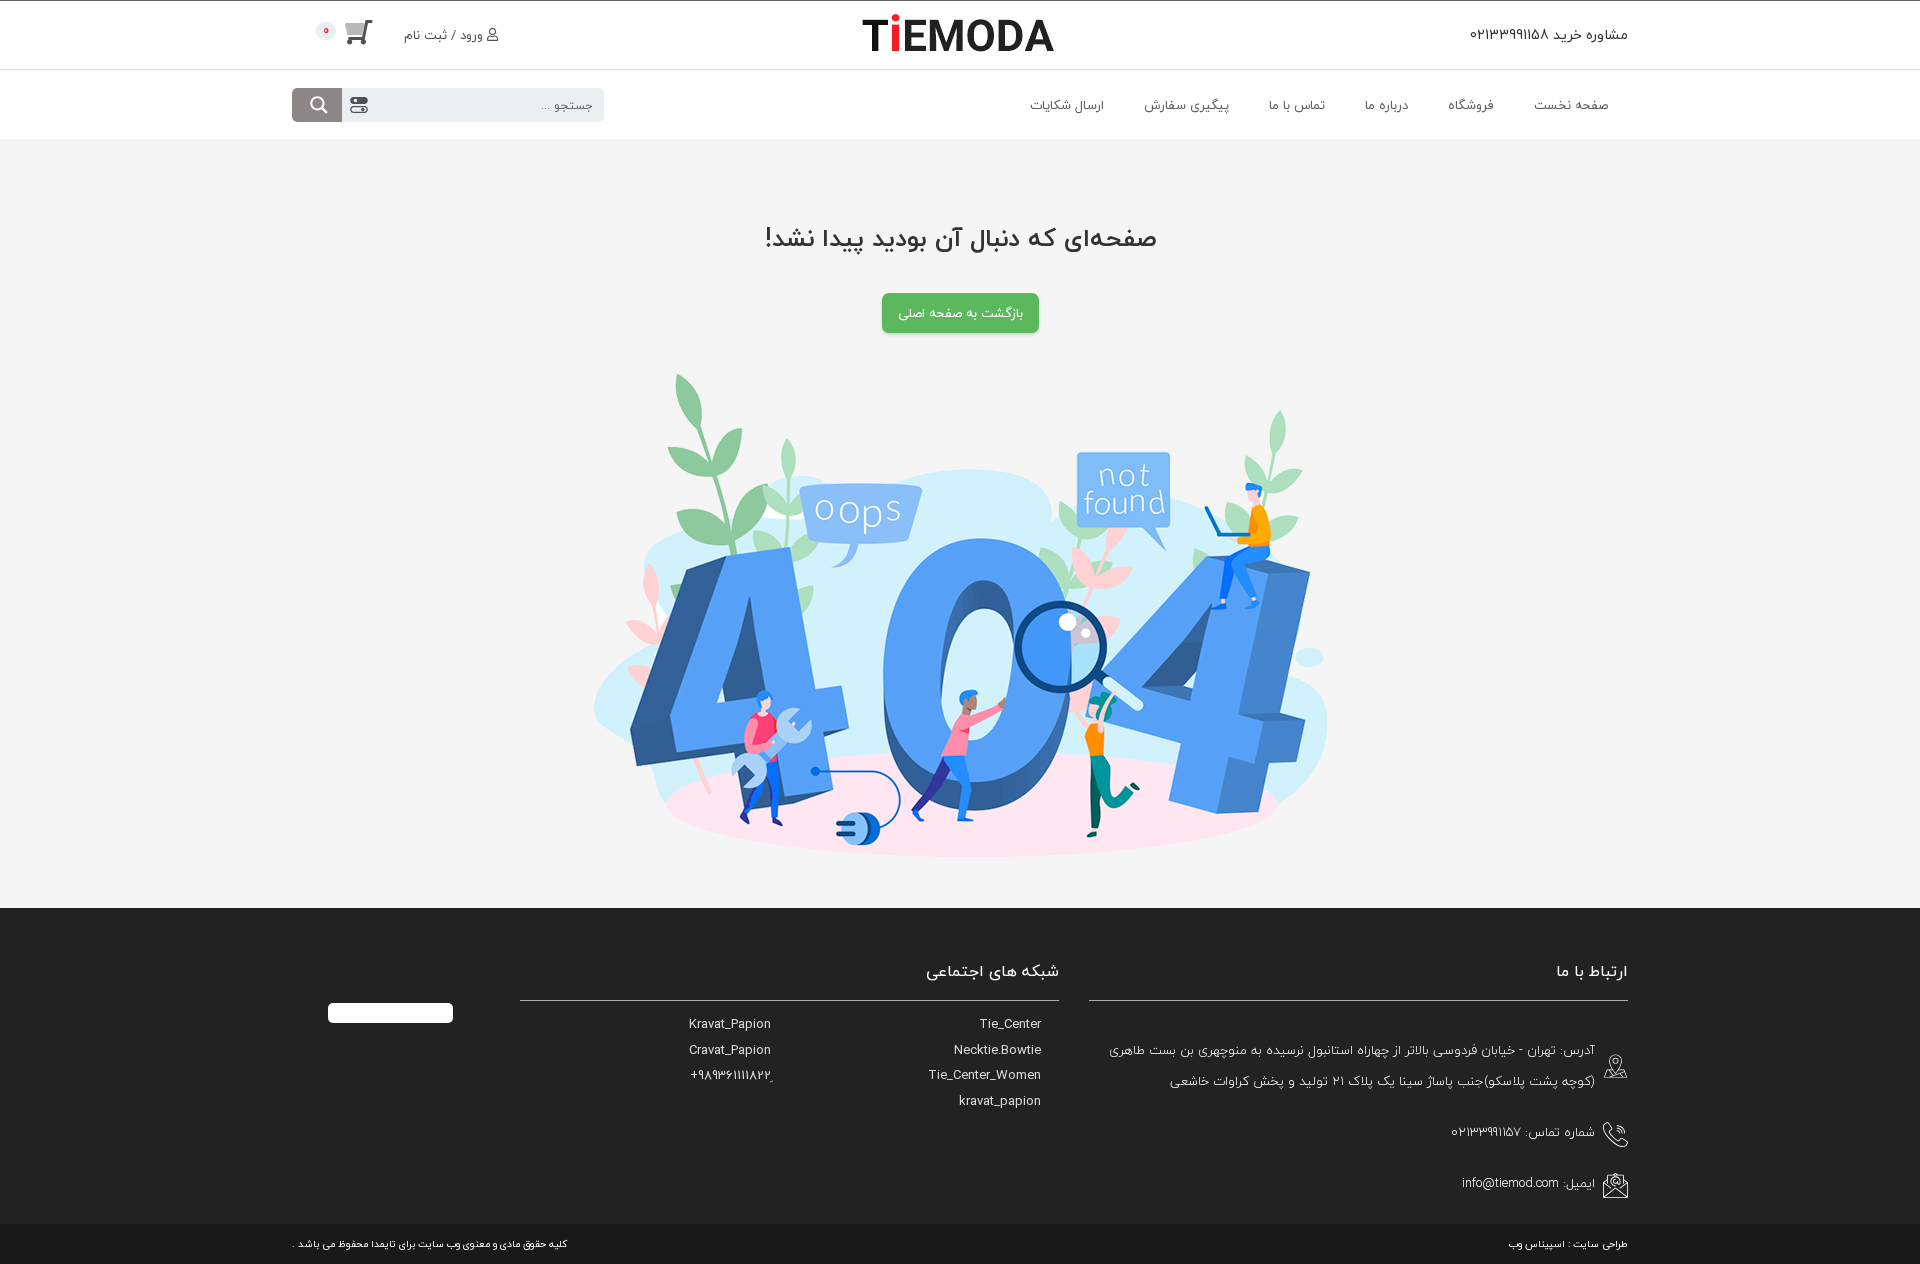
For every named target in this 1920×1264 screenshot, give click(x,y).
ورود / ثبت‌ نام (445, 35)
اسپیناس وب (1537, 1243)
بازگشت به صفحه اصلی (960, 313)
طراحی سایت (1600, 1243)
